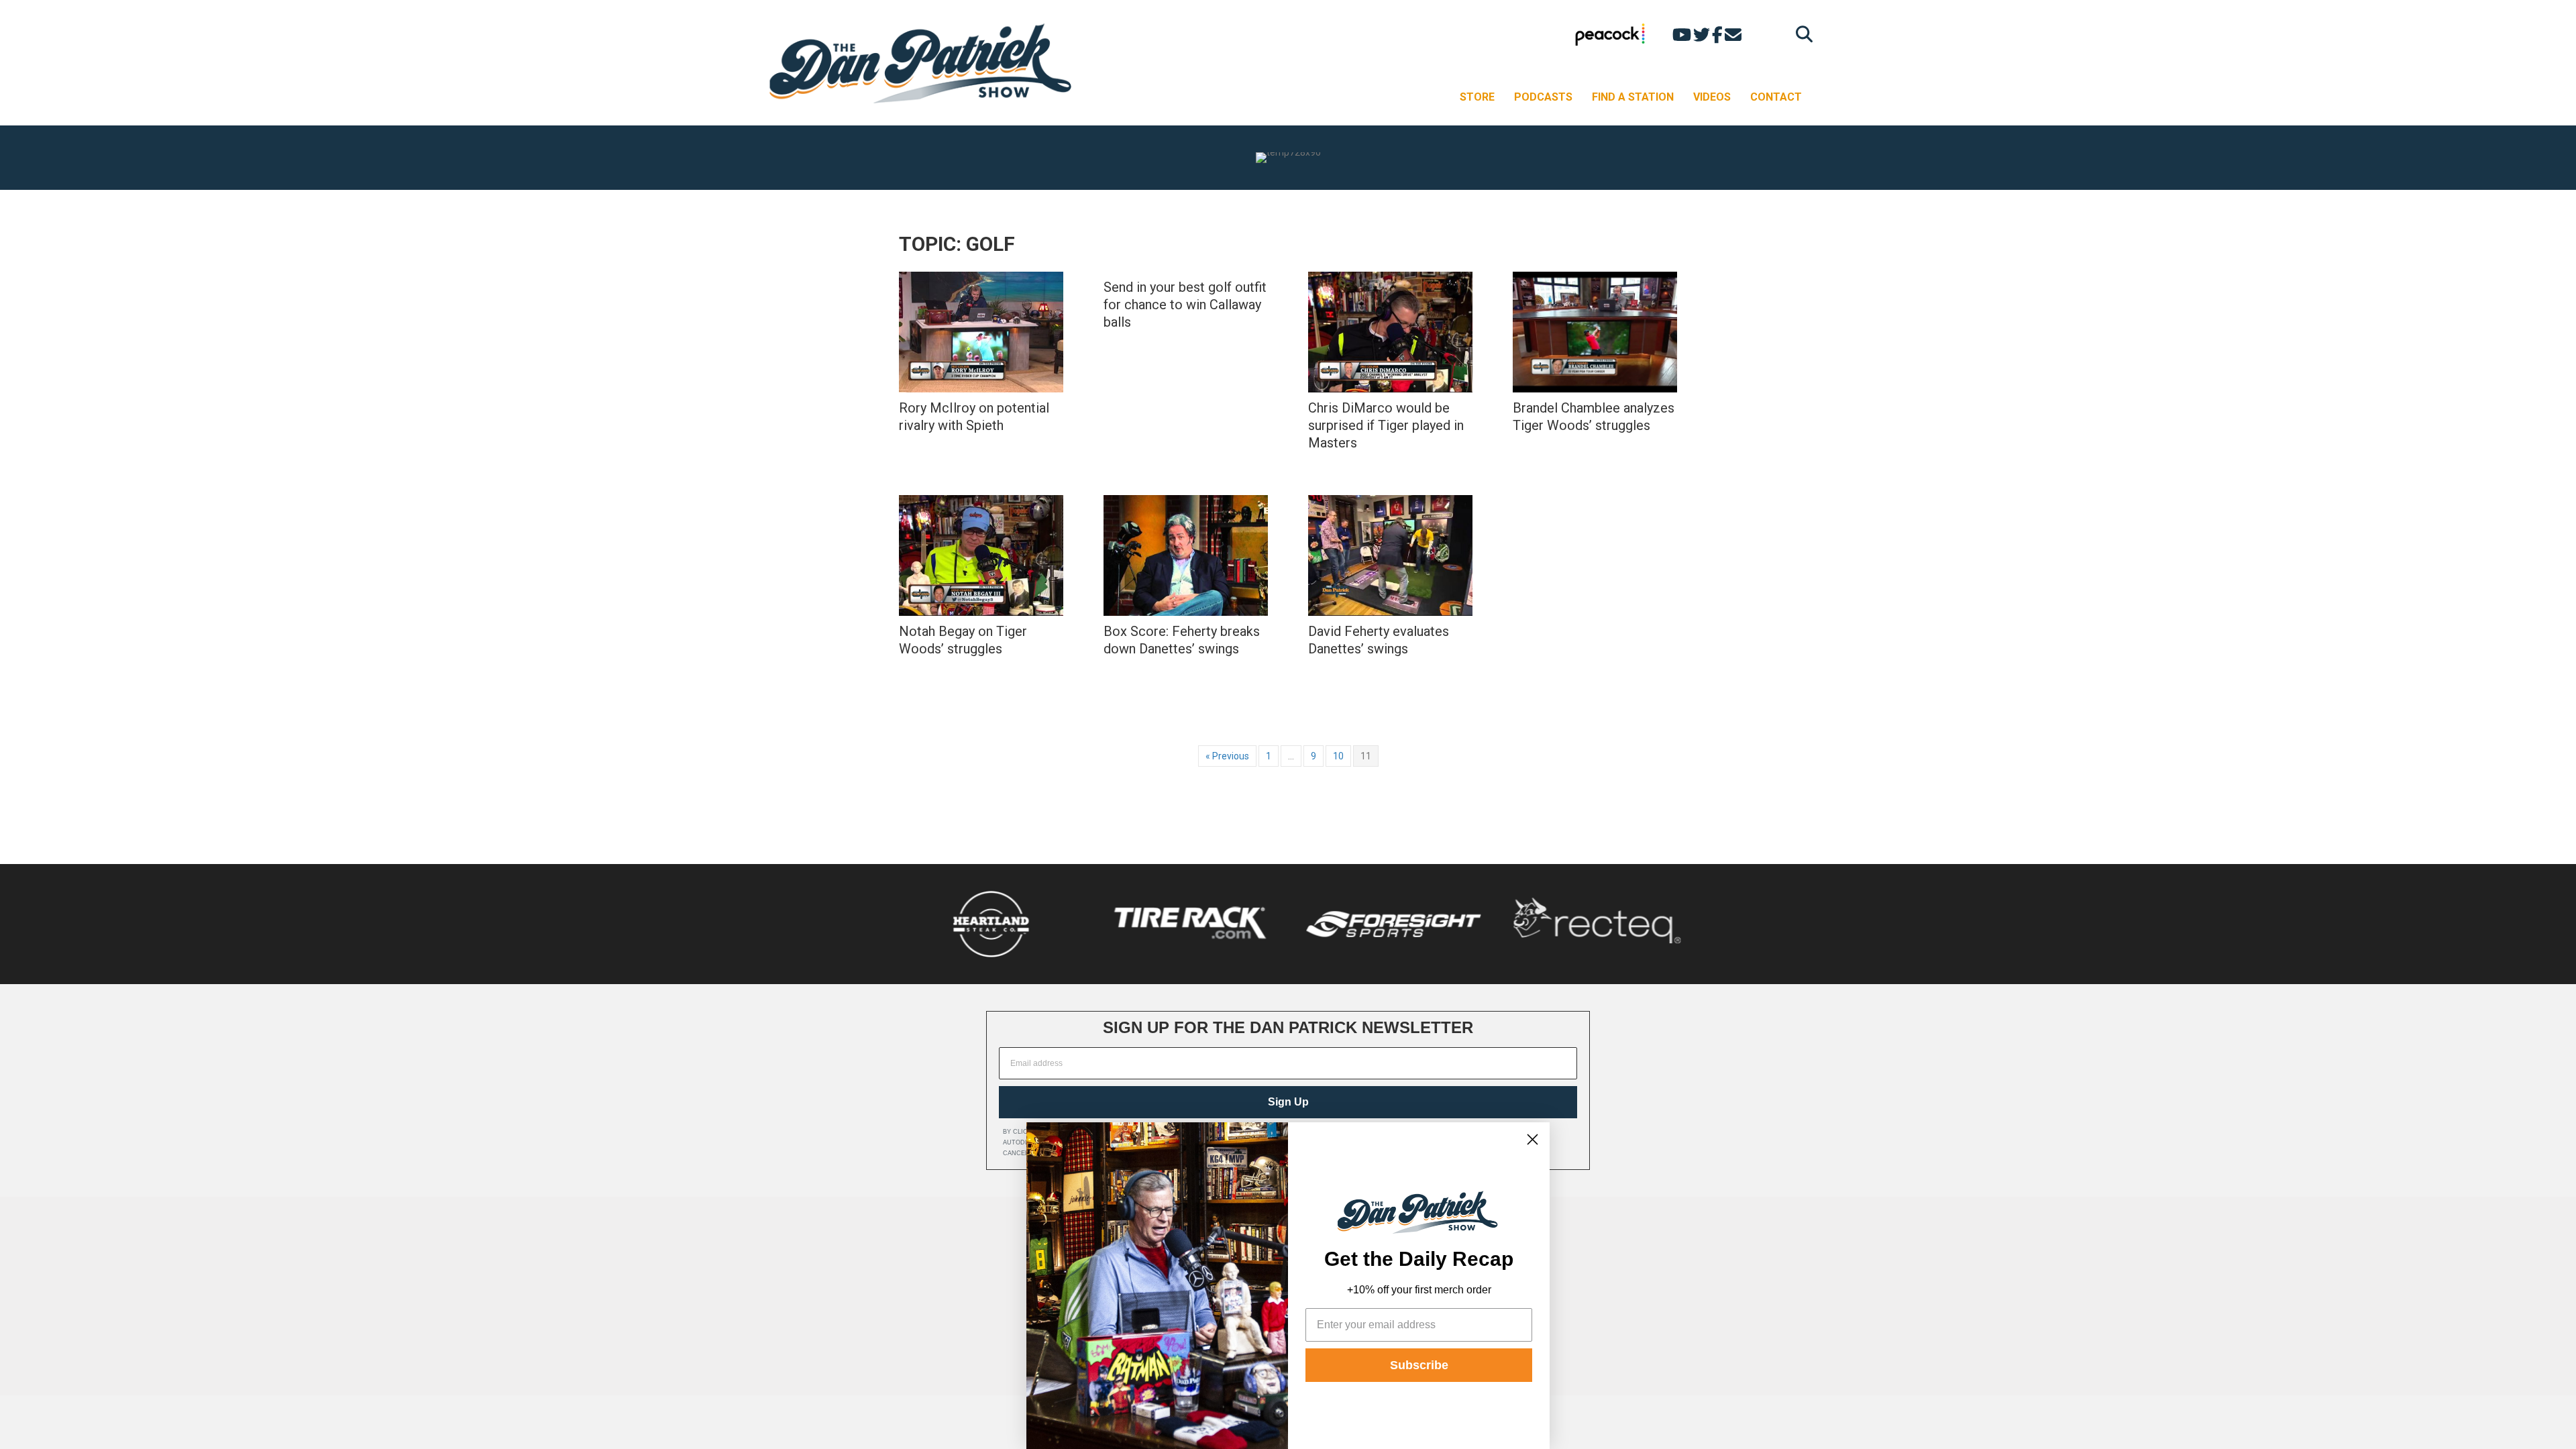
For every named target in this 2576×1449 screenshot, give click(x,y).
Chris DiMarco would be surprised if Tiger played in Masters (1386, 425)
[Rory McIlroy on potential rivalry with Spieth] (981, 332)
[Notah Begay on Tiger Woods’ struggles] (981, 555)
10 (1338, 756)
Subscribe (1419, 1365)
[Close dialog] (1533, 1139)
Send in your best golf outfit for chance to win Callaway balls (1185, 305)
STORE (1477, 97)
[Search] (1801, 34)
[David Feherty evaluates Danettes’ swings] (1390, 555)
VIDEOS (1712, 97)
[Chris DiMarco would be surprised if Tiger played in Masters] (1390, 332)
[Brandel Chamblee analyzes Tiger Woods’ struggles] (1595, 332)
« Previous (1227, 756)
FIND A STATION (1633, 97)
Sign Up (1288, 1102)
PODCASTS (1543, 97)
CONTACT (1776, 97)
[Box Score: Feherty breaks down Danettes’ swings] (1186, 555)
